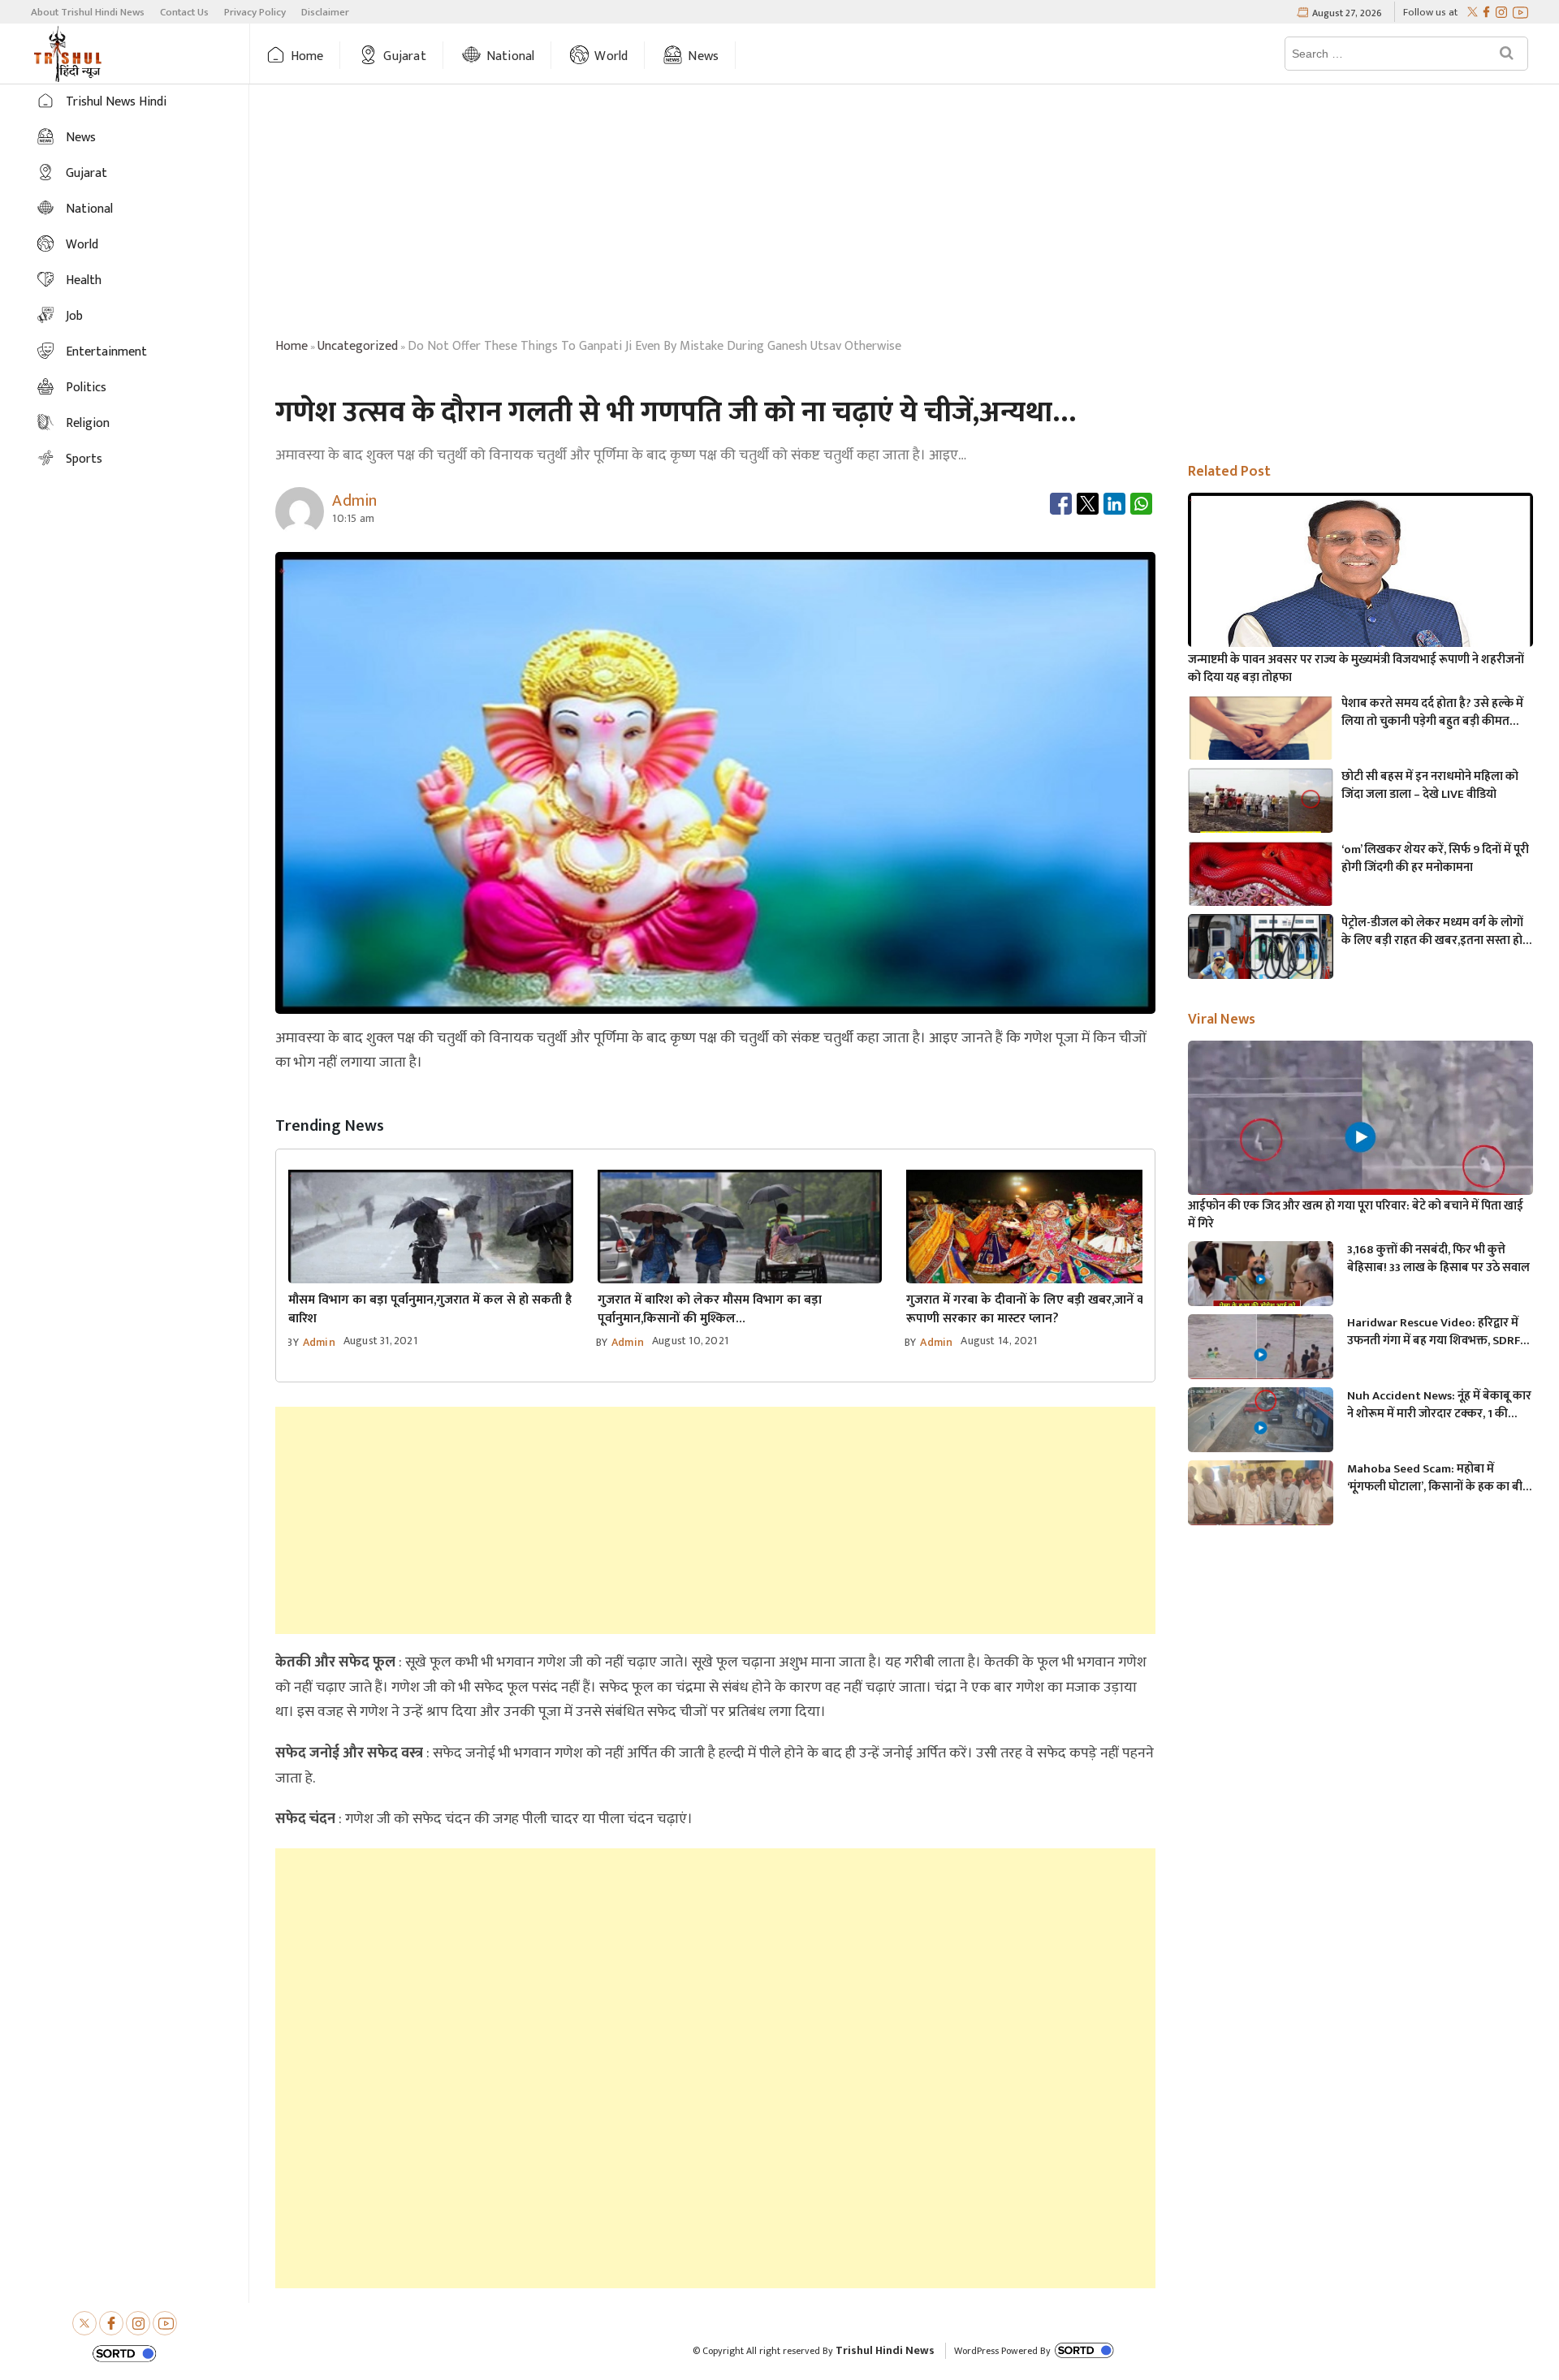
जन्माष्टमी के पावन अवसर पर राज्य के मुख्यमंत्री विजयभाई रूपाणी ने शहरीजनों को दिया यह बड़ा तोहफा (1356, 669)
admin (319, 1342)
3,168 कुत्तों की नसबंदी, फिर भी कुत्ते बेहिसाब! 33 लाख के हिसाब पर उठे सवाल (1438, 1259)
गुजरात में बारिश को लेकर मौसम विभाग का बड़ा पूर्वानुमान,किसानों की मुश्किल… (710, 1309)
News (703, 56)
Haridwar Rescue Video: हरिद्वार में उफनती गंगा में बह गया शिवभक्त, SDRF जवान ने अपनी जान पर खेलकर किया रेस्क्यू (1434, 1332)
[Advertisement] (905, 213)
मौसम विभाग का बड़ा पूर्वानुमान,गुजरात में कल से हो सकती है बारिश (430, 1309)
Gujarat (404, 56)
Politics (86, 388)
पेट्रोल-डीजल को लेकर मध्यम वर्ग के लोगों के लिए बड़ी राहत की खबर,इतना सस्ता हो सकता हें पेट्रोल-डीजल (1432, 932)
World (611, 56)
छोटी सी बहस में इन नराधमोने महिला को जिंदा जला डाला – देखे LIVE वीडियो (1430, 786)
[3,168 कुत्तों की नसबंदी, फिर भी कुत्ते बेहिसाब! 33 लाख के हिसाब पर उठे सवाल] (1260, 1282)
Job (74, 316)
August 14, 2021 (999, 1341)
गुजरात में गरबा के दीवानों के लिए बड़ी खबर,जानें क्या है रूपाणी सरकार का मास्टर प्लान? (1035, 1309)
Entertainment (106, 352)
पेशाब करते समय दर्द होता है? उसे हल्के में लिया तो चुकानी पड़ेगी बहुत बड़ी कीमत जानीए (1432, 713)
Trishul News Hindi (116, 102)
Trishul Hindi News (885, 2350)
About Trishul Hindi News (88, 12)
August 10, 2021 (690, 1341)
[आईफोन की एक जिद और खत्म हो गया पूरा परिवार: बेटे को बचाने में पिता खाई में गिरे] (1360, 1138)
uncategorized (358, 346)
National (511, 56)
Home (307, 56)
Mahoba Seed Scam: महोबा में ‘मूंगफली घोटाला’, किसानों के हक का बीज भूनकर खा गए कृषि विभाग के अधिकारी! (1439, 1478)
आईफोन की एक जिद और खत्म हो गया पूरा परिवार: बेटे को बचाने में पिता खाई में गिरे (1356, 1215)
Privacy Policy (255, 12)
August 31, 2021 (380, 1341)
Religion (88, 423)
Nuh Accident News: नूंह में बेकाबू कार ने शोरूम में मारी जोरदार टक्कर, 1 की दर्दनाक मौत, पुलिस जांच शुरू (1439, 1405)
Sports (84, 459)
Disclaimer (325, 12)
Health (84, 280)
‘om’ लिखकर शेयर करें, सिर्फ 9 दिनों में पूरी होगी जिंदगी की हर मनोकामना (1435, 859)
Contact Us (184, 12)
